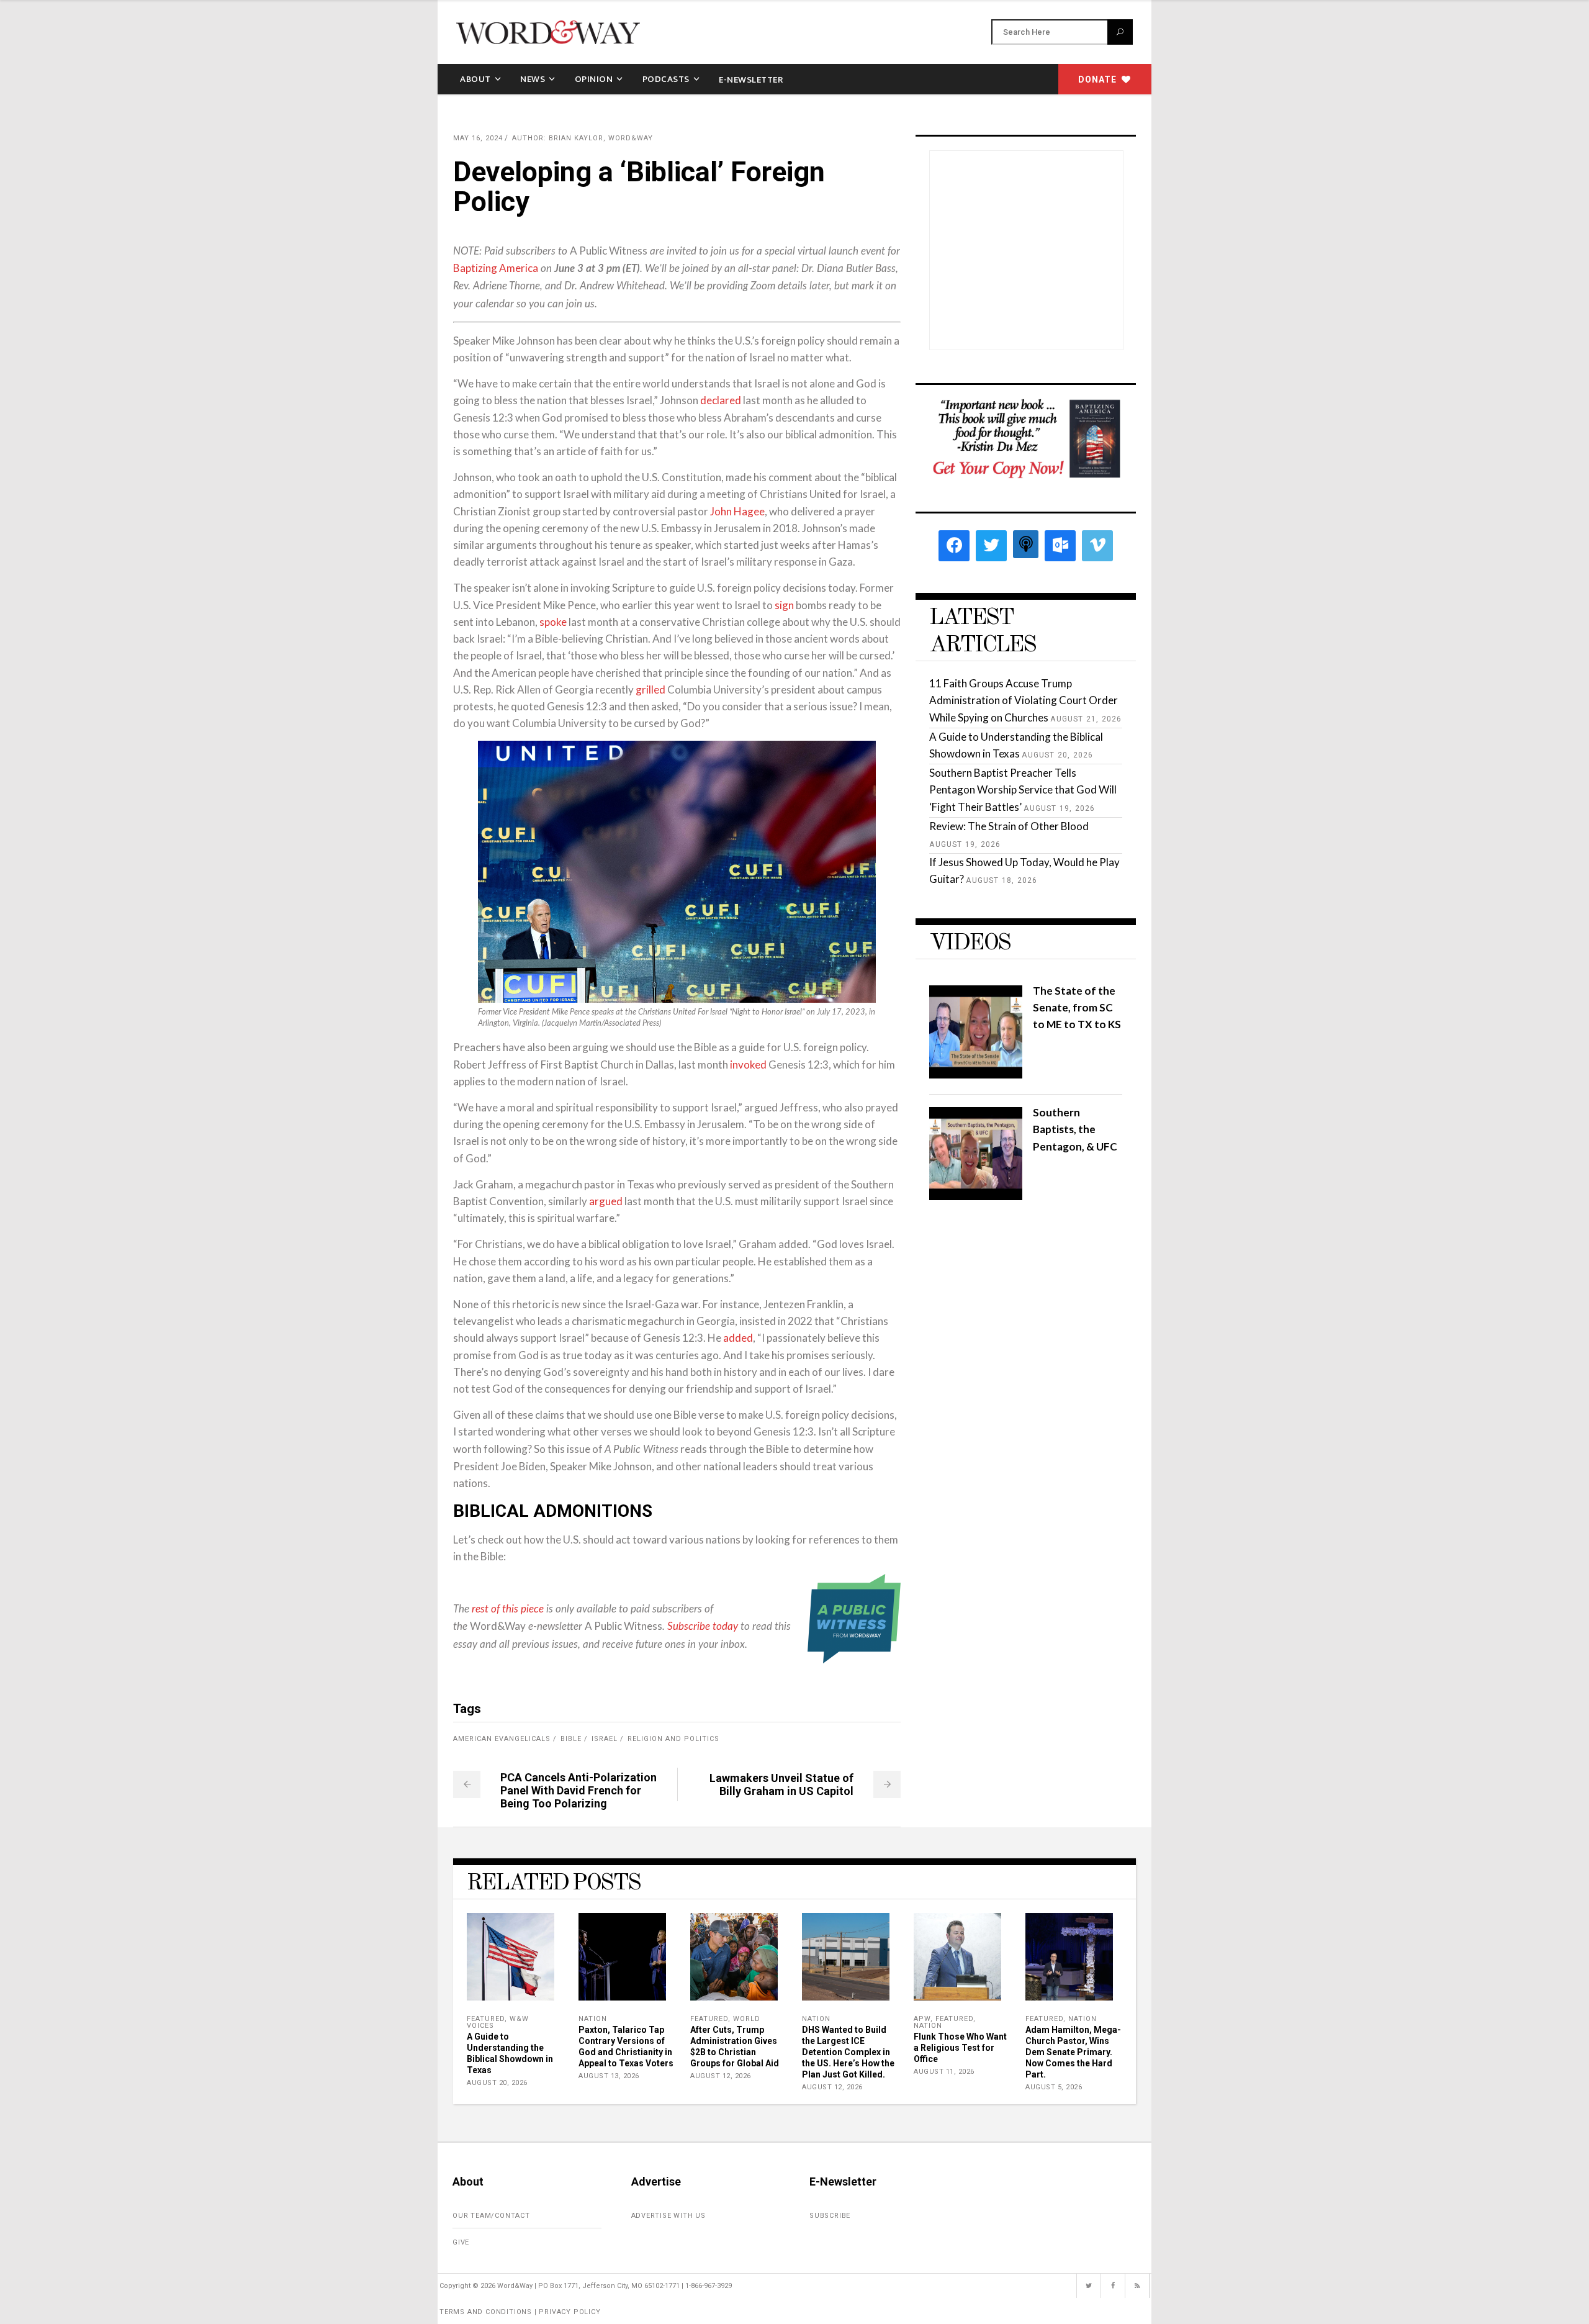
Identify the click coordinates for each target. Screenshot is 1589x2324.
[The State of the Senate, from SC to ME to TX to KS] (976, 1074)
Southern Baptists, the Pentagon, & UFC (1075, 1129)
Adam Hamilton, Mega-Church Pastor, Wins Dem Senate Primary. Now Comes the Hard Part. (1073, 2052)
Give (461, 2242)
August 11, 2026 (944, 2072)
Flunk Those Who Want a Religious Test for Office (960, 2048)
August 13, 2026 (609, 2076)
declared (721, 400)
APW (922, 2019)
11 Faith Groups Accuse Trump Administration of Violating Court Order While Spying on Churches (1024, 700)
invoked (748, 1065)
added (738, 1338)
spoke (553, 622)
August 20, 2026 (497, 2083)
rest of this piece (508, 1609)
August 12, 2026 (721, 2076)
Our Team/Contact (491, 2216)
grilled (650, 690)
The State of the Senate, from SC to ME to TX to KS (1077, 1007)
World (747, 2019)
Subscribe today (703, 1626)
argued (606, 1201)
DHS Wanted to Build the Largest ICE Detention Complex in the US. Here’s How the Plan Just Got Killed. (848, 2052)
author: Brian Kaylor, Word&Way (583, 138)
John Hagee (737, 511)
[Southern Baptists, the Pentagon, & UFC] (976, 1196)
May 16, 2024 (478, 138)
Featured (486, 2019)
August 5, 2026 (1054, 2087)
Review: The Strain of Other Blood (1009, 826)
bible (571, 1739)
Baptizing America (496, 268)
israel (605, 1739)
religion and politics (673, 1739)
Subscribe (830, 2216)
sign (784, 605)
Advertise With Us (669, 2216)
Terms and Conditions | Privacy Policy (520, 2312)
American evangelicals (502, 1739)
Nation (593, 2019)
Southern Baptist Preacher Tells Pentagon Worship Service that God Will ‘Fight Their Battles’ (1023, 789)
